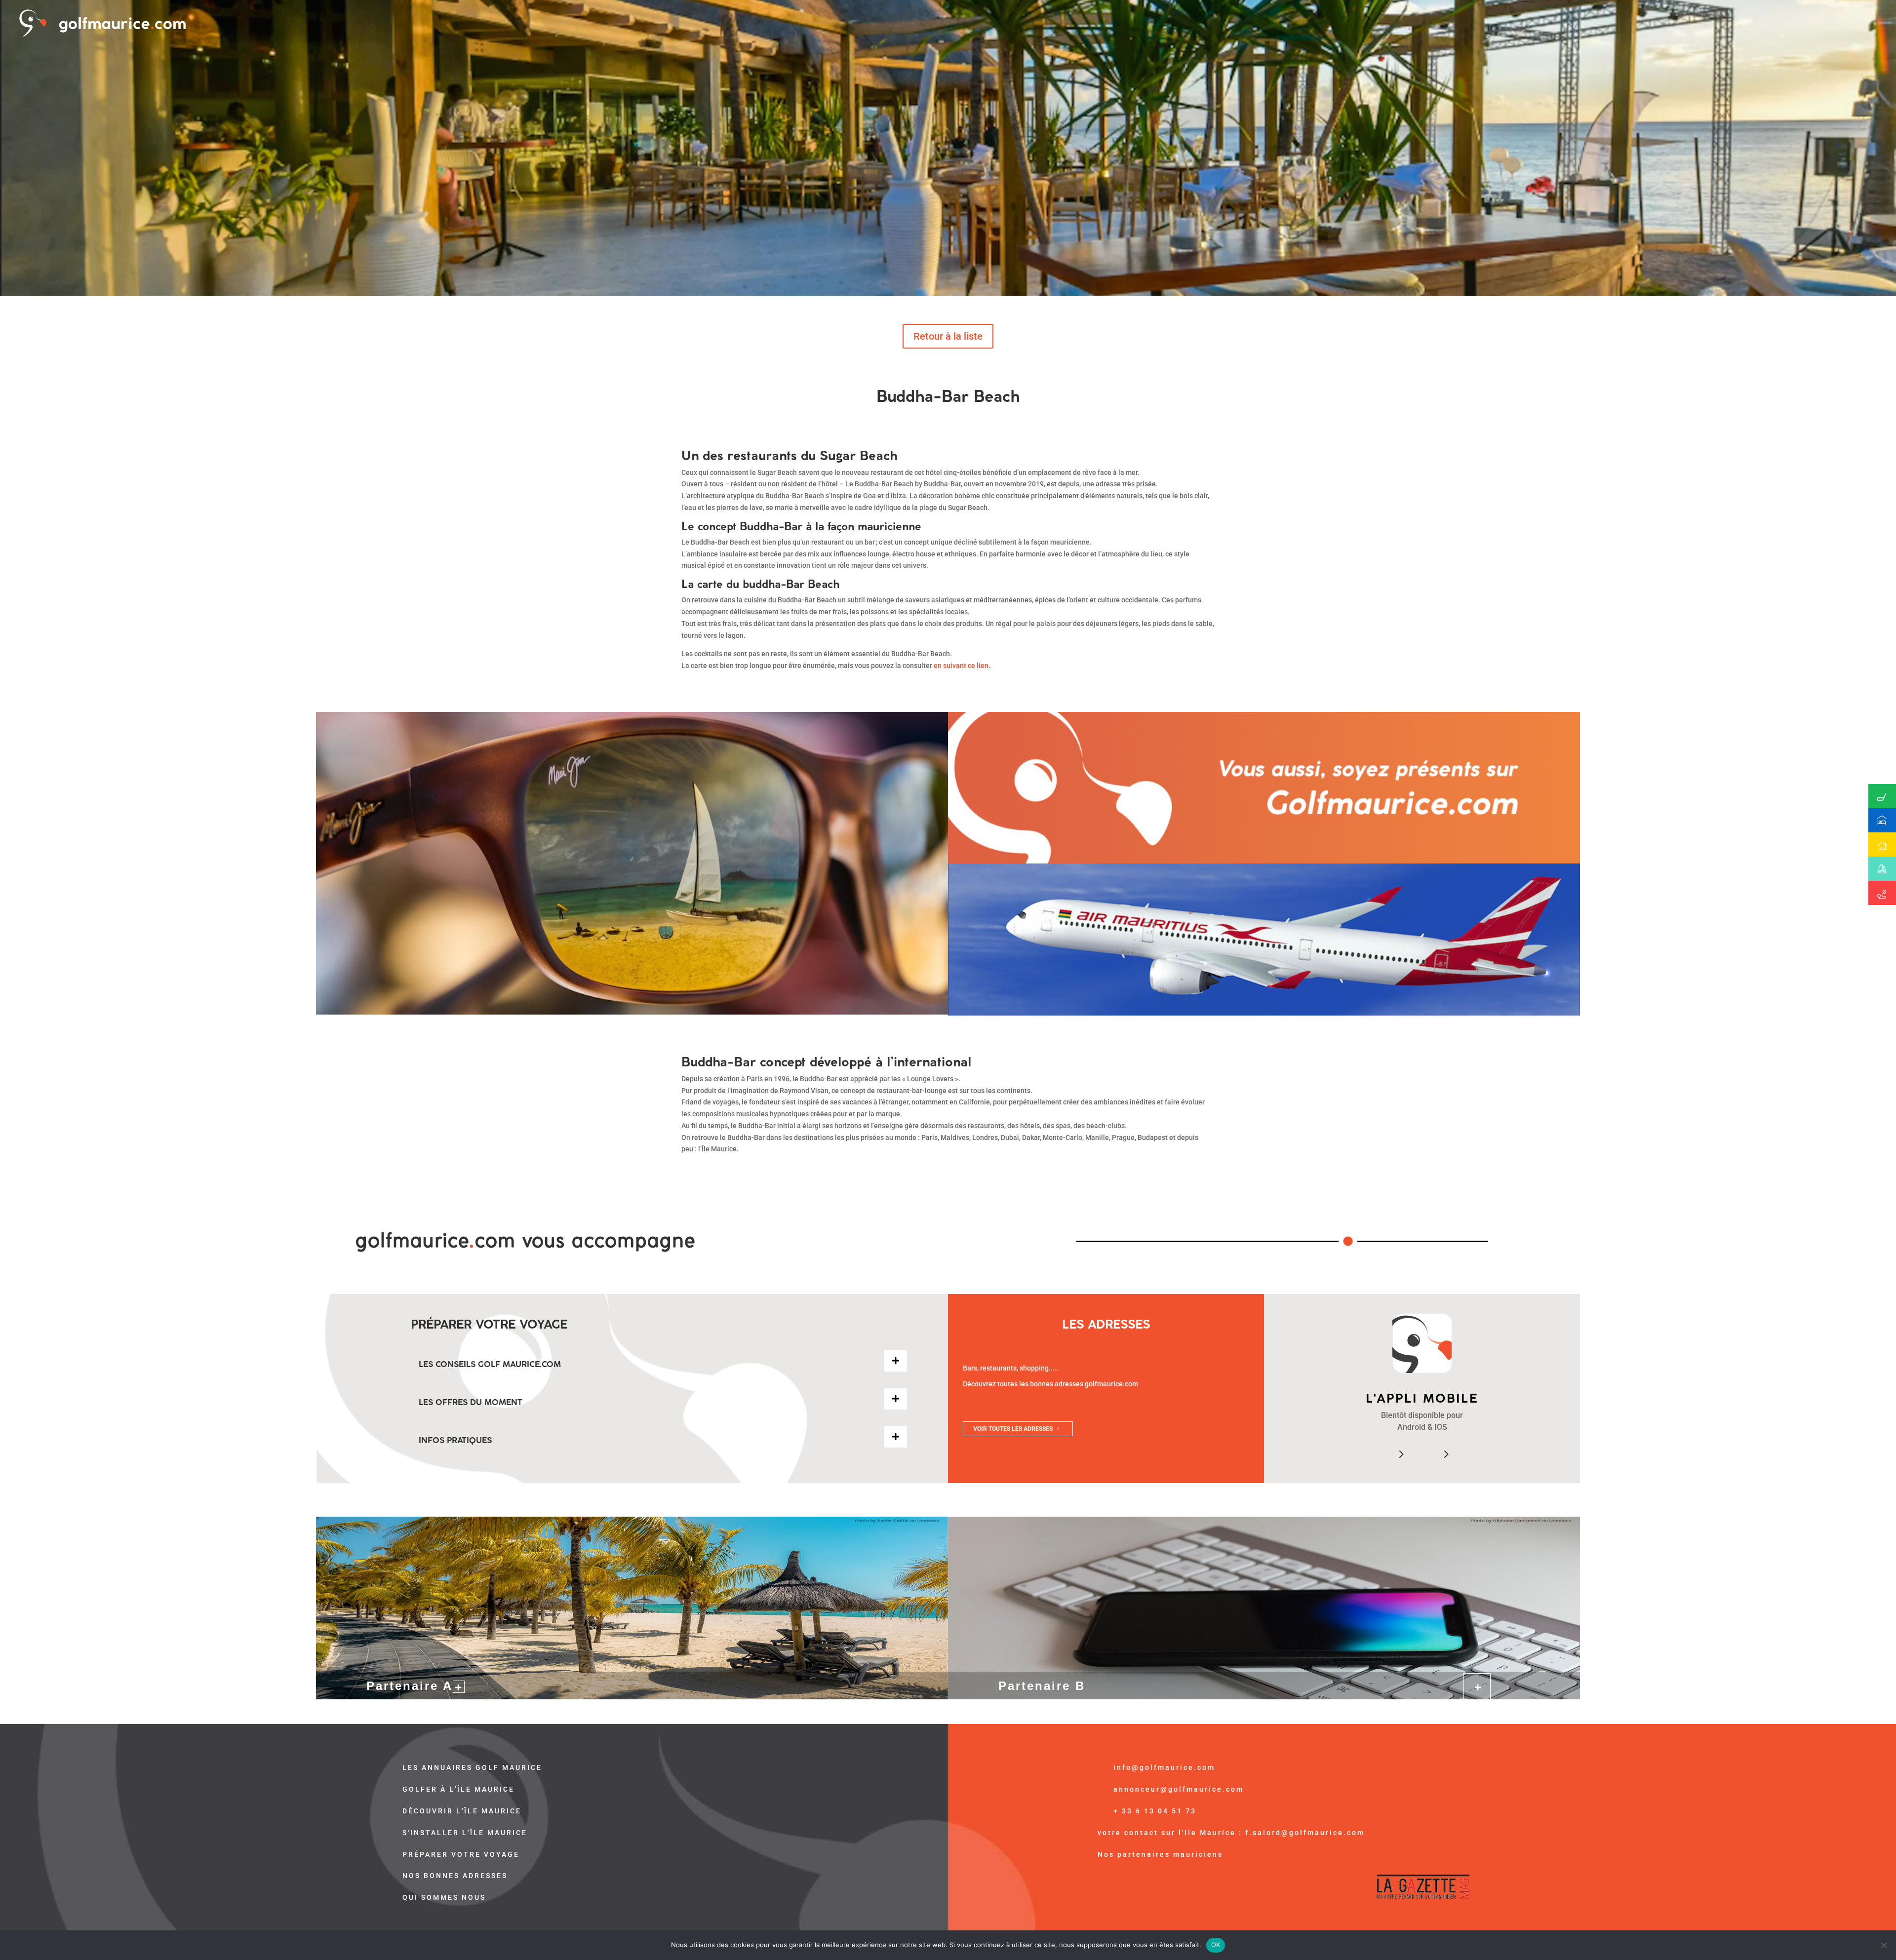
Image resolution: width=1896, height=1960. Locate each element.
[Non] (1884, 1945)
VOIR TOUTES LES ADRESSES (1013, 1429)
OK (1216, 1945)
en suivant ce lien (961, 666)
